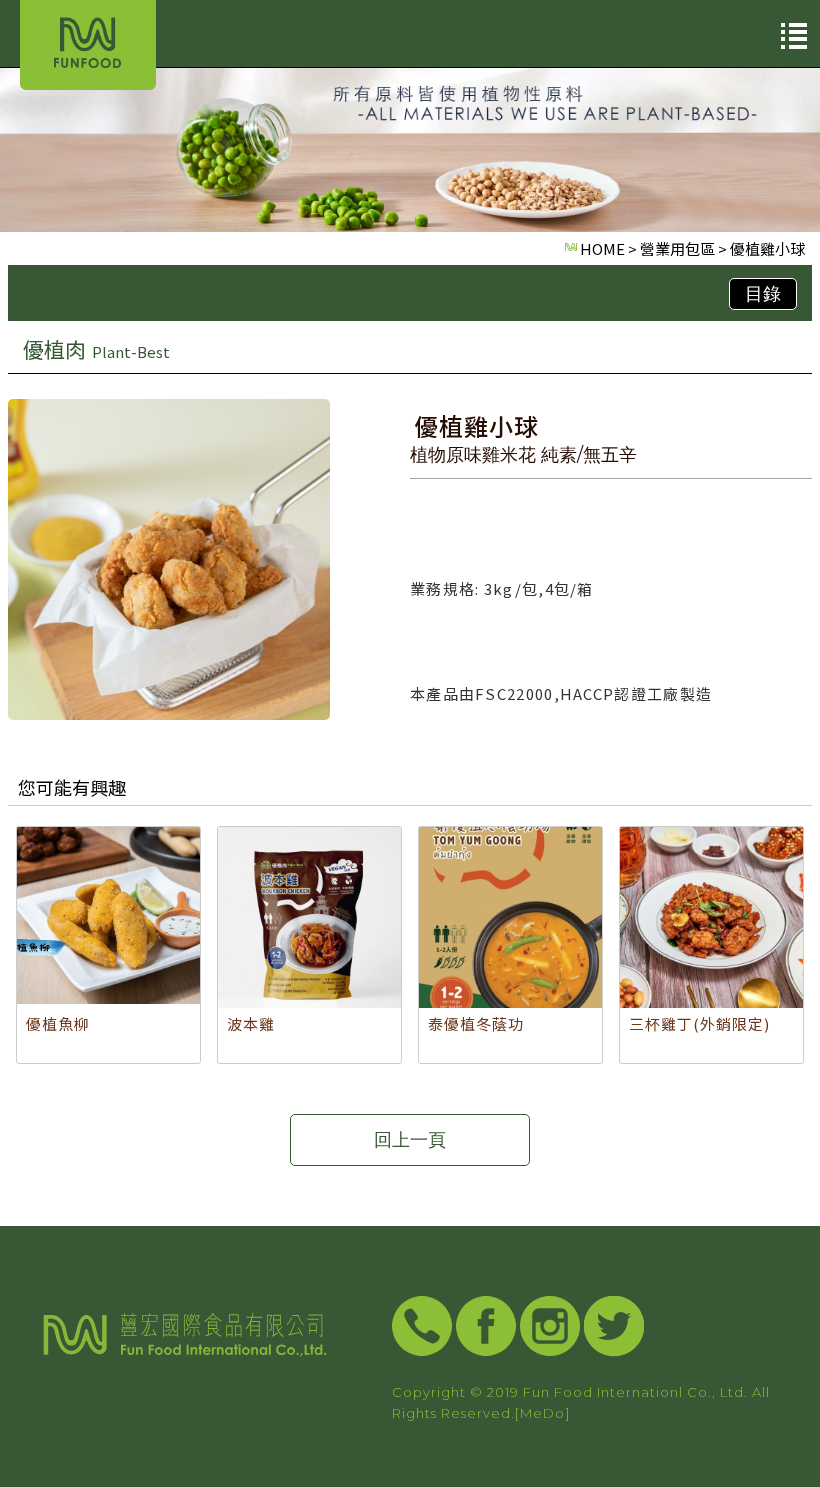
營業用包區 (677, 248)
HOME (602, 248)
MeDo (542, 1413)
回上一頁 (410, 1140)
